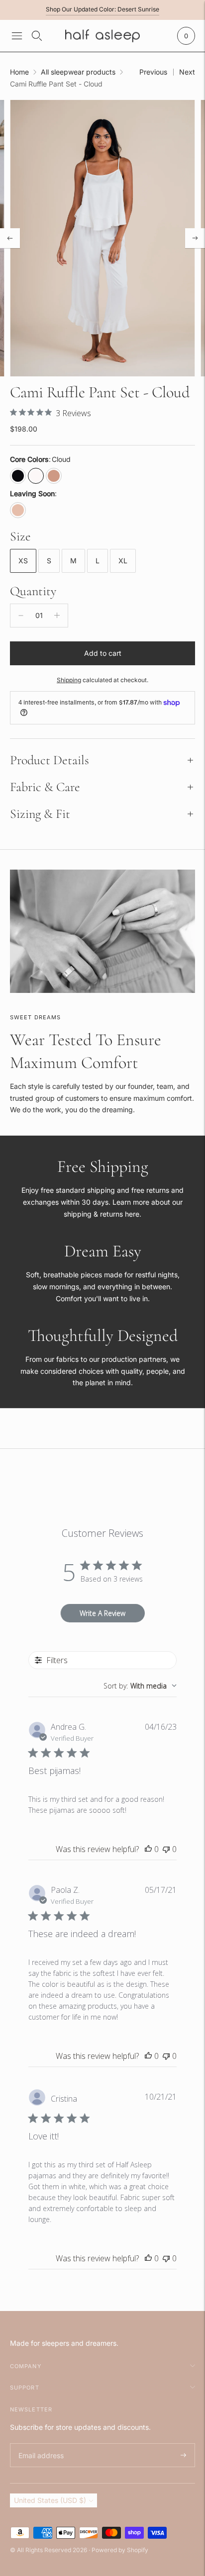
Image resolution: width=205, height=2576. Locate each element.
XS (23, 561)
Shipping (69, 680)
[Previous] (10, 238)
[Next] (195, 238)
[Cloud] (36, 476)
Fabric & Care (45, 787)
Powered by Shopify (120, 2550)
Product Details (50, 760)
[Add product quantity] (57, 616)
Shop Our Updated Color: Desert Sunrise (102, 9)
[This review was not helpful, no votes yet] (166, 1849)
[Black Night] (18, 476)
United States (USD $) (50, 2500)
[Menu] (17, 36)
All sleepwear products (78, 72)
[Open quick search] (37, 36)
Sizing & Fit (40, 814)
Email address (40, 2443)
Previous (153, 72)
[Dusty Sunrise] (18, 510)
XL (123, 561)
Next (187, 72)
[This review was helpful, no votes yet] (148, 1849)
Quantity (33, 591)
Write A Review (102, 1613)
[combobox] (140, 1686)
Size (20, 536)
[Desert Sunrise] (54, 476)
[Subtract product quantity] (21, 616)
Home (19, 72)
